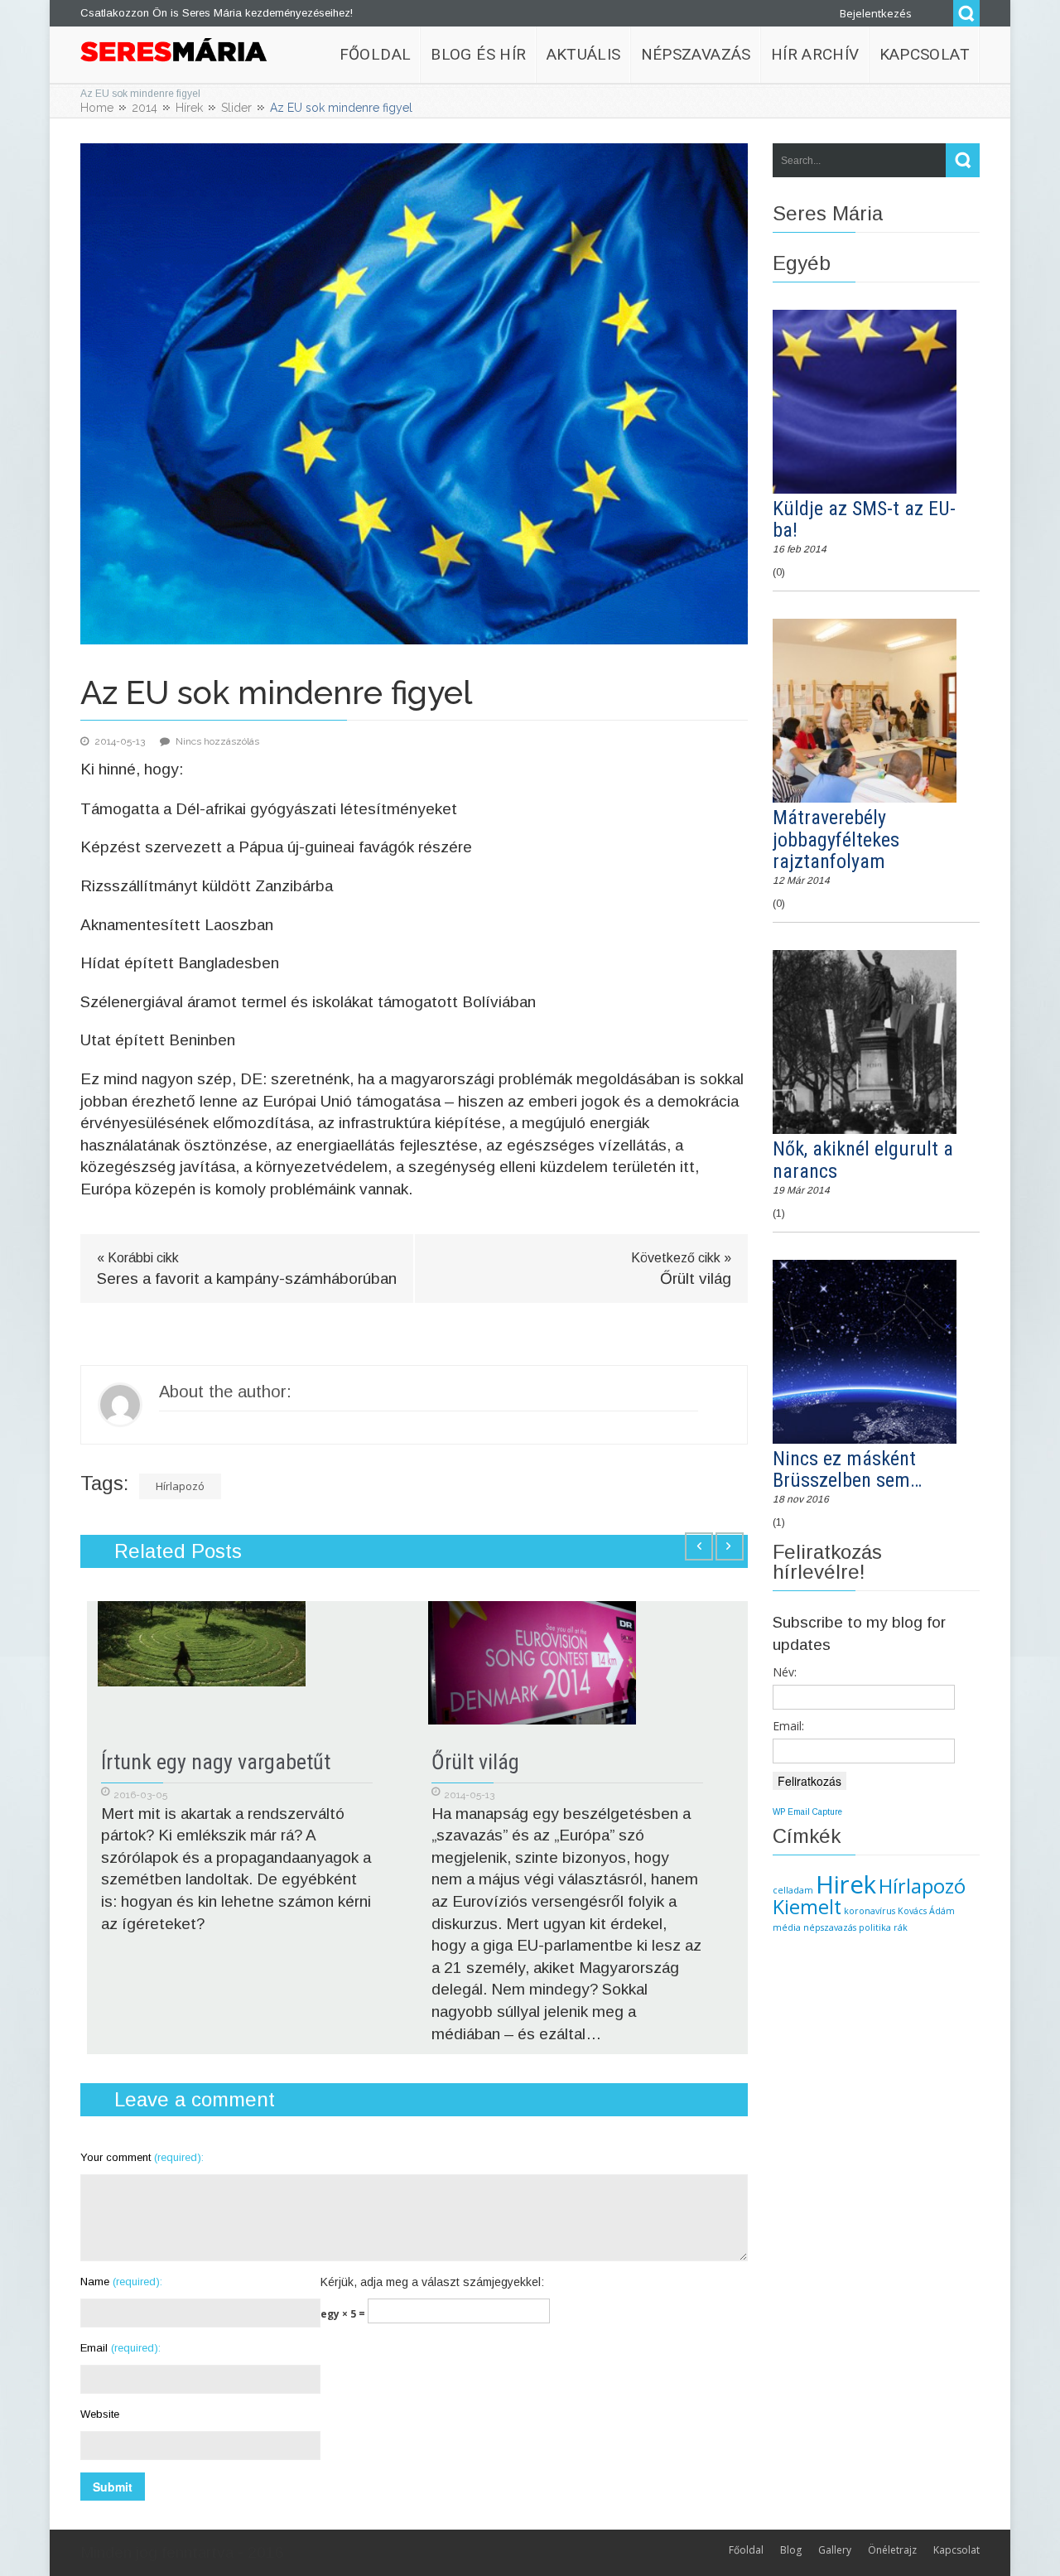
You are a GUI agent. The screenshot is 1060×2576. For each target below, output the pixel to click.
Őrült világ (475, 1762)
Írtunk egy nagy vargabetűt (216, 1762)
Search (966, 13)
